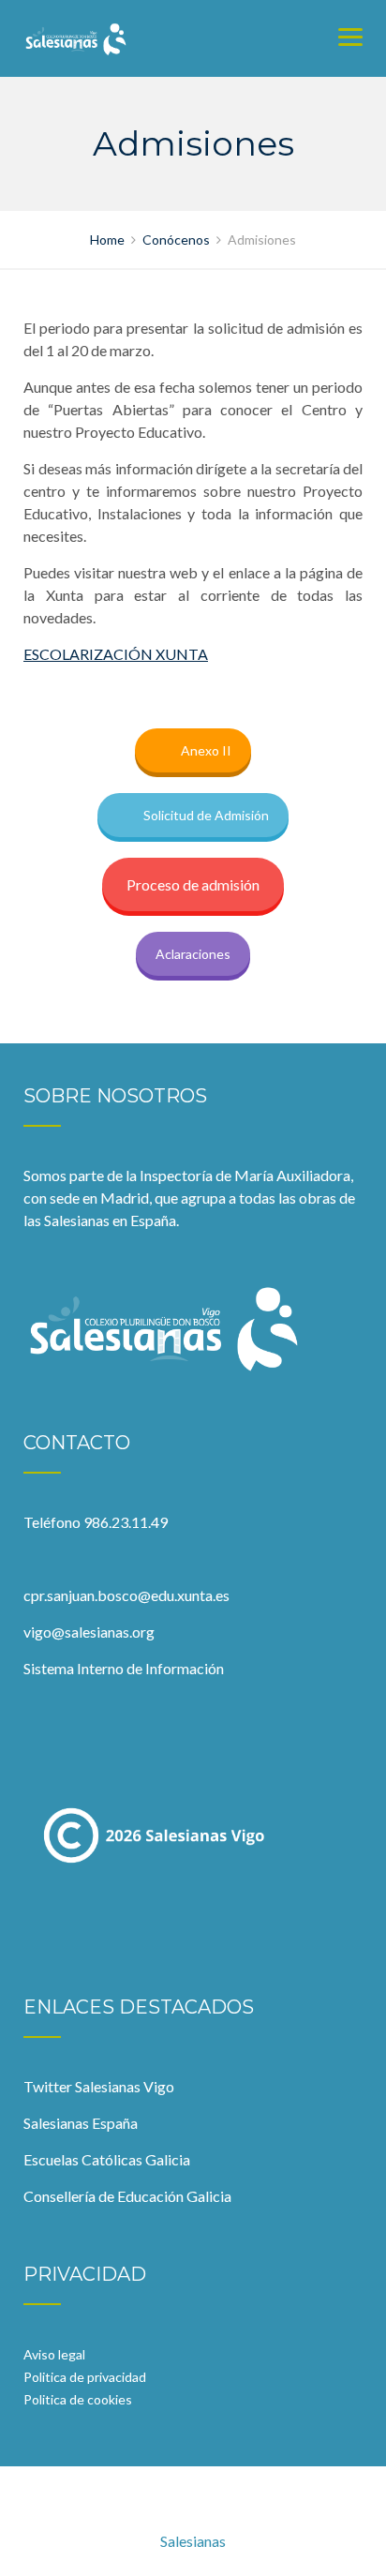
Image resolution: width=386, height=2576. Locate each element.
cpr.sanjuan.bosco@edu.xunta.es (126, 1595)
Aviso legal (54, 2354)
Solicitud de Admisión (206, 815)
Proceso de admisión (193, 884)
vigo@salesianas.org (89, 1632)
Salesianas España (81, 2123)
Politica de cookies (78, 2399)
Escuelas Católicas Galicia (107, 2159)
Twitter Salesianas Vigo (99, 2086)
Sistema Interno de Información (124, 1668)
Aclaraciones (193, 954)
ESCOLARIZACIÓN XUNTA (116, 654)
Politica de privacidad (85, 2377)
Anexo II (206, 750)
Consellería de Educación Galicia (127, 2196)
